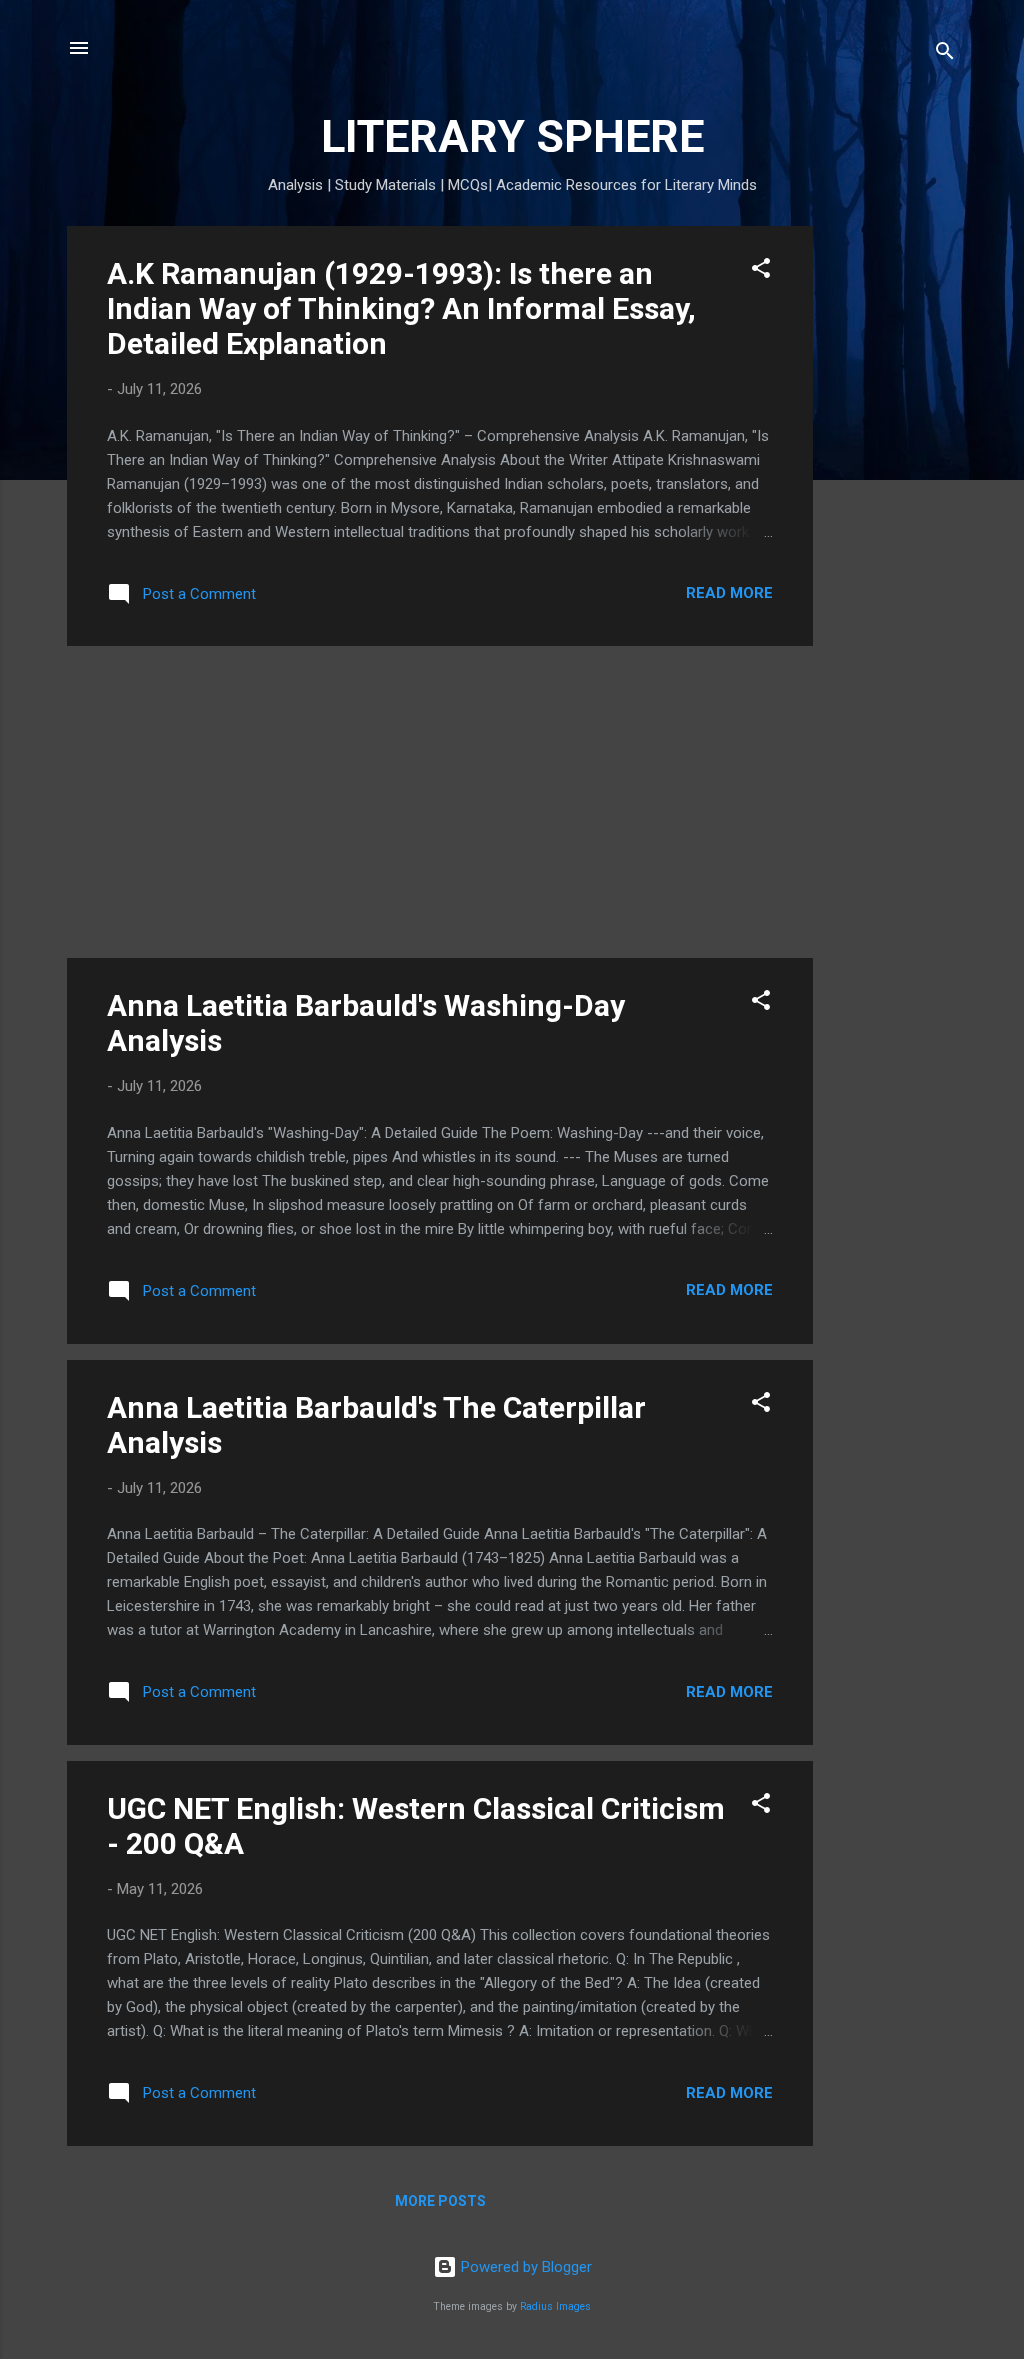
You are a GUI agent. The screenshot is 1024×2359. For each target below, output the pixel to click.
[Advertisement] (893, 526)
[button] (761, 271)
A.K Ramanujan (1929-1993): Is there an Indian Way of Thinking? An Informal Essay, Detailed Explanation (401, 308)
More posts (440, 2201)
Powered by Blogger (524, 2267)
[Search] (945, 54)
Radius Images (555, 2306)
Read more (729, 593)
